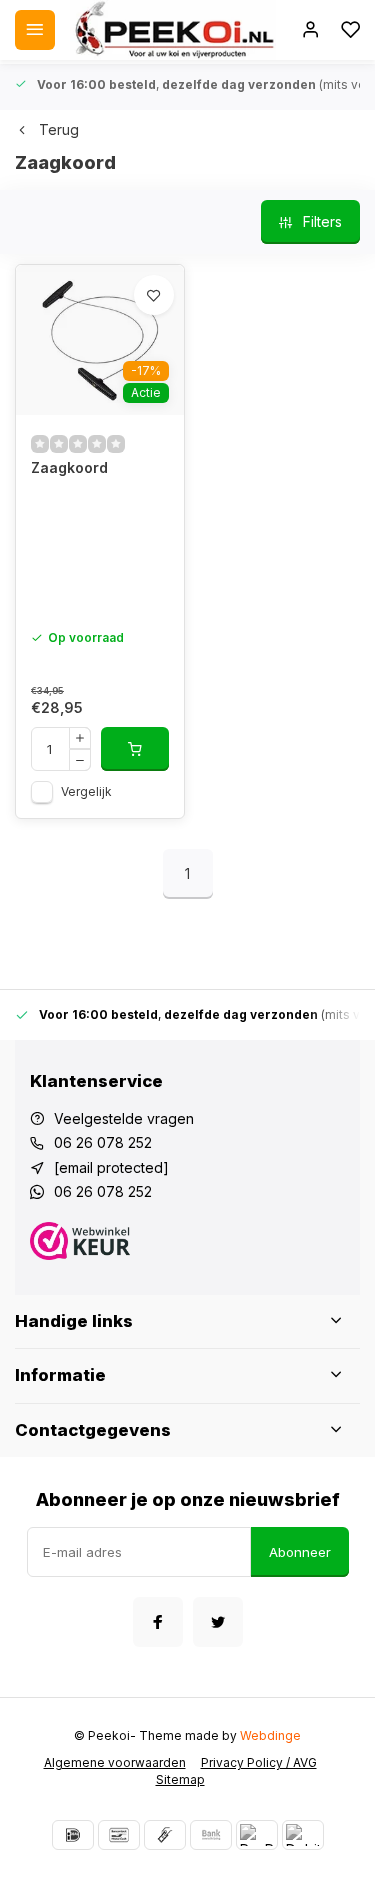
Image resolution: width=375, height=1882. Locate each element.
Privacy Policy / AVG (259, 1762)
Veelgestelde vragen (124, 1118)
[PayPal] (257, 1835)
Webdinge (270, 1735)
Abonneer (300, 1552)
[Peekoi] (173, 30)
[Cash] (165, 1835)
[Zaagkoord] (100, 340)
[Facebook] (158, 1622)
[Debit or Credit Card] (303, 1835)
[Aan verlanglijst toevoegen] (154, 295)
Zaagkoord (69, 467)
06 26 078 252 (103, 1142)
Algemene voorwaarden (115, 1762)
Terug (59, 129)
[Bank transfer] (211, 1835)
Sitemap (180, 1779)
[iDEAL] (73, 1835)
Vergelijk (86, 791)
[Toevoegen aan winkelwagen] (135, 749)
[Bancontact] (119, 1835)
